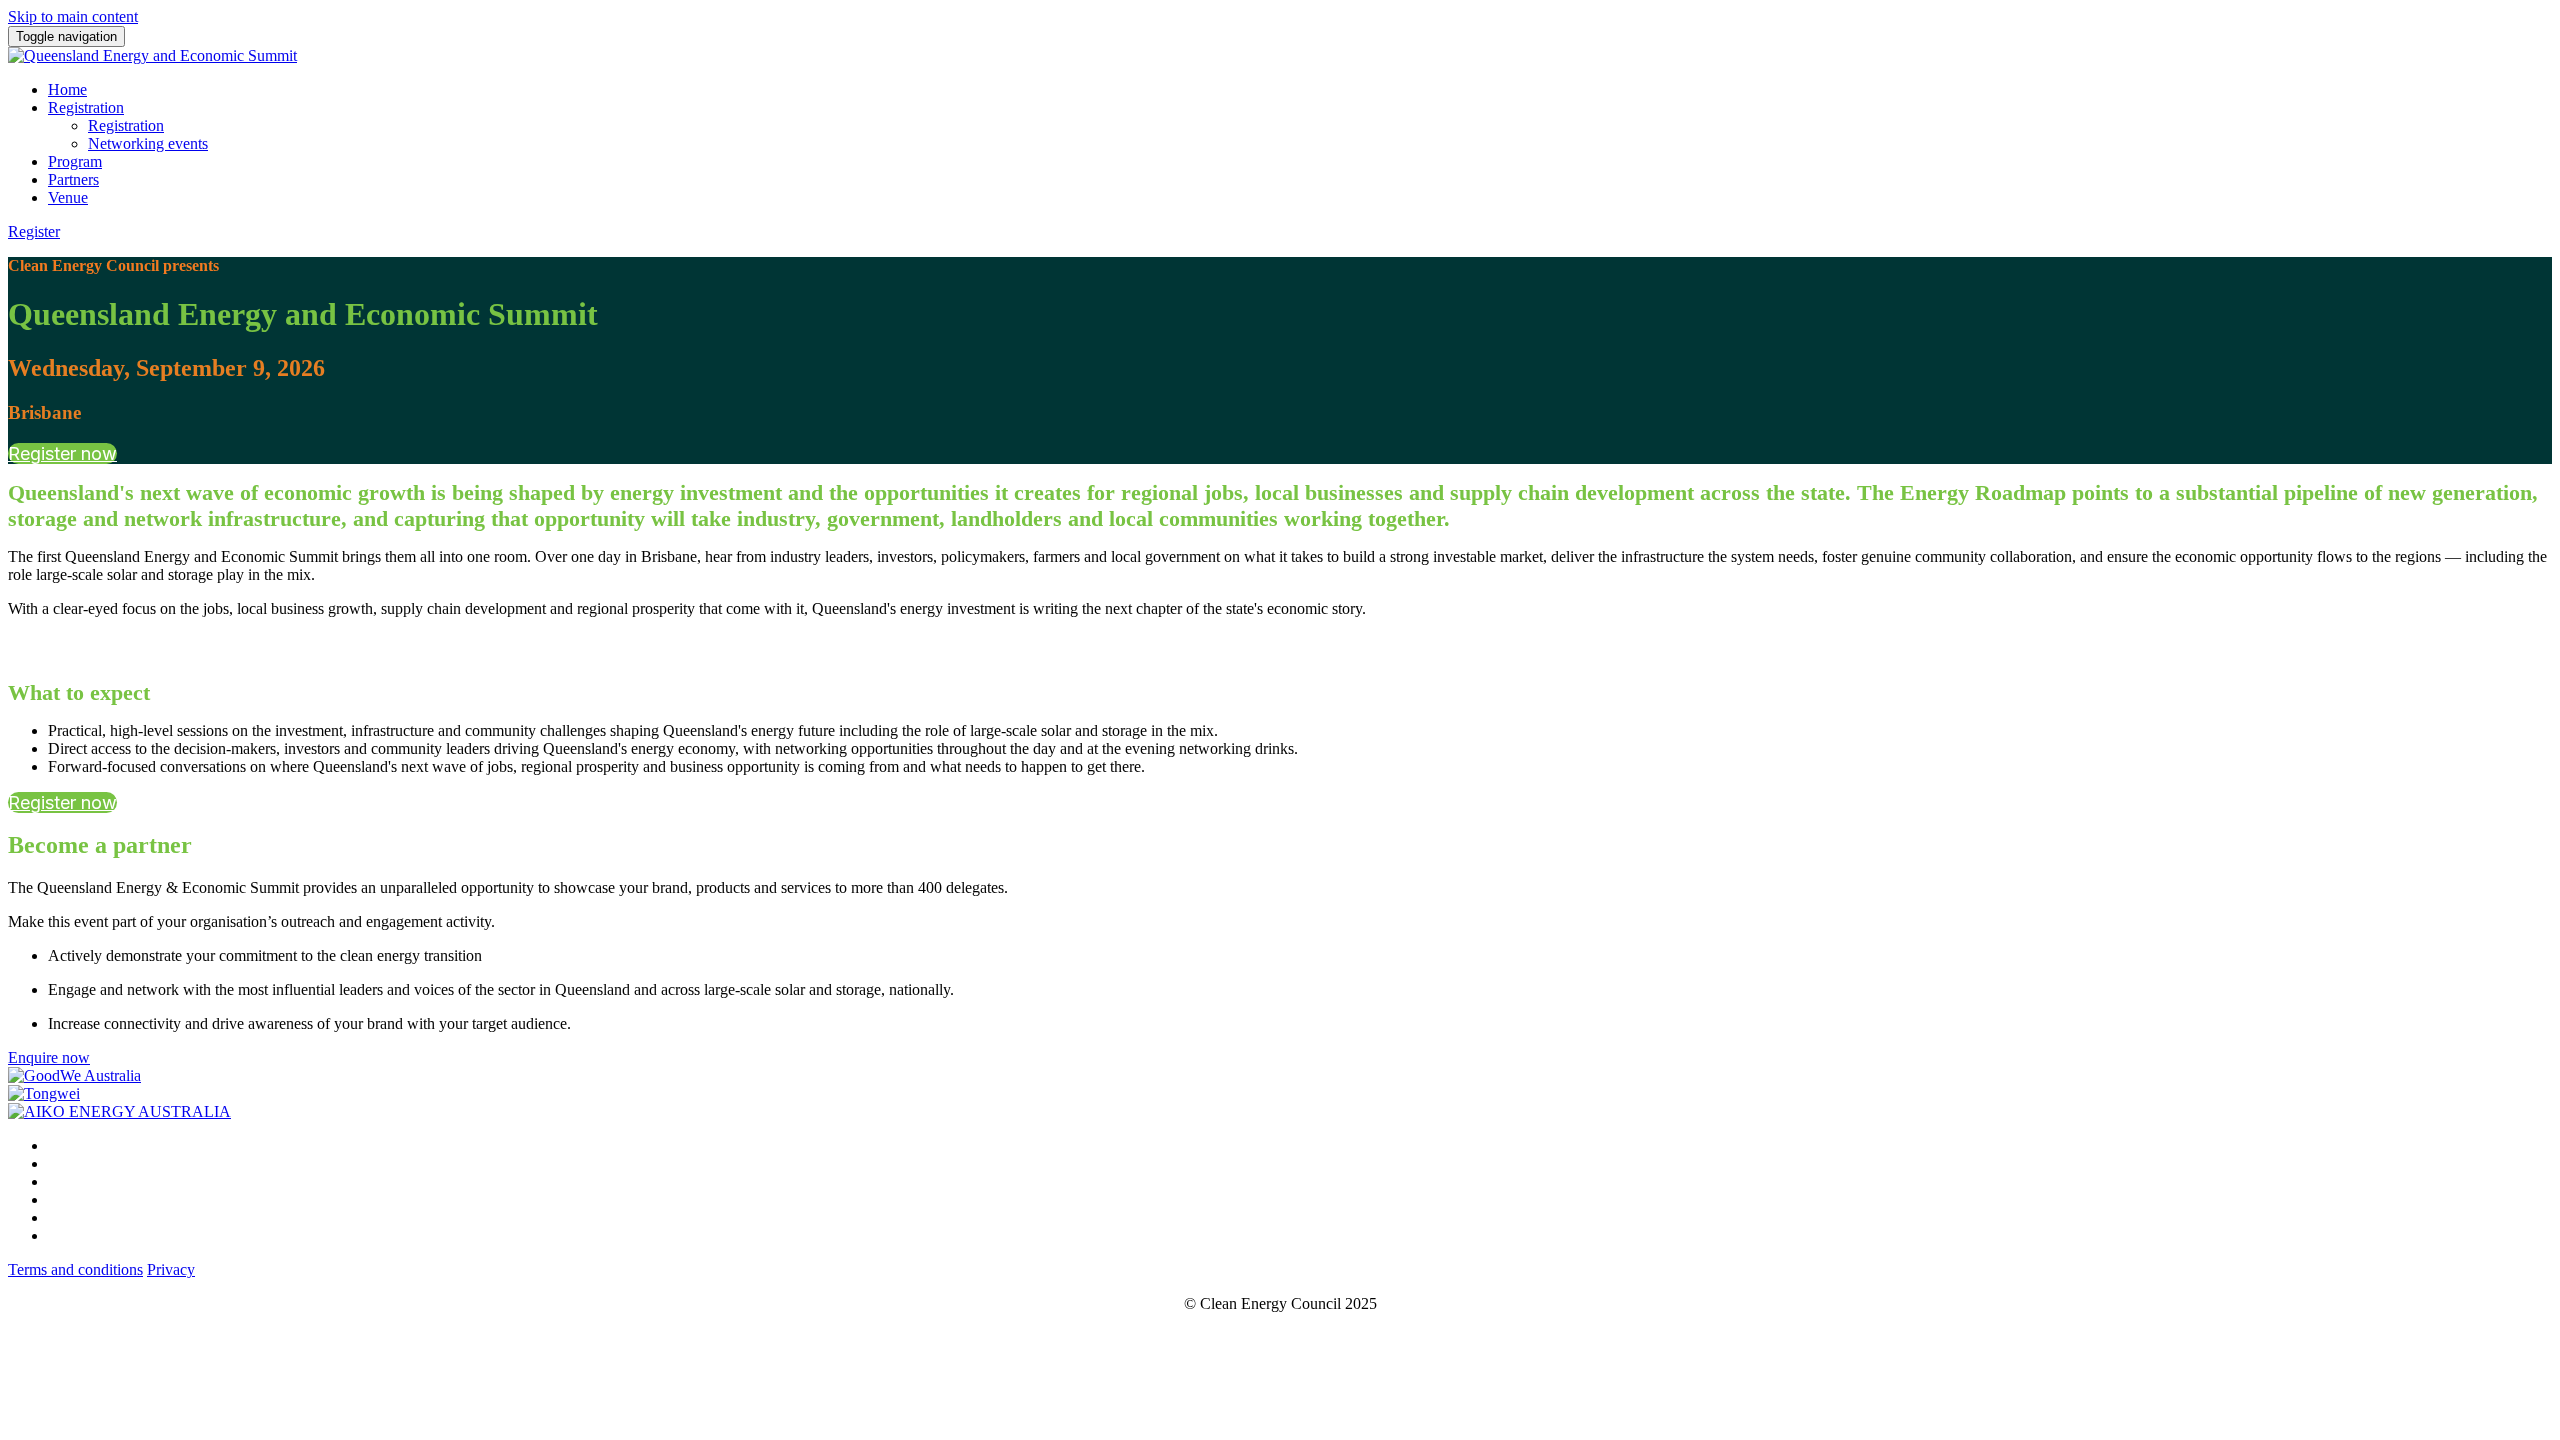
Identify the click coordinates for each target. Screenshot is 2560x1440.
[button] (34, 231)
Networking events (148, 143)
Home (67, 89)
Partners (73, 179)
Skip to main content (73, 16)
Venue (68, 197)
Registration (86, 107)
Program (75, 161)
